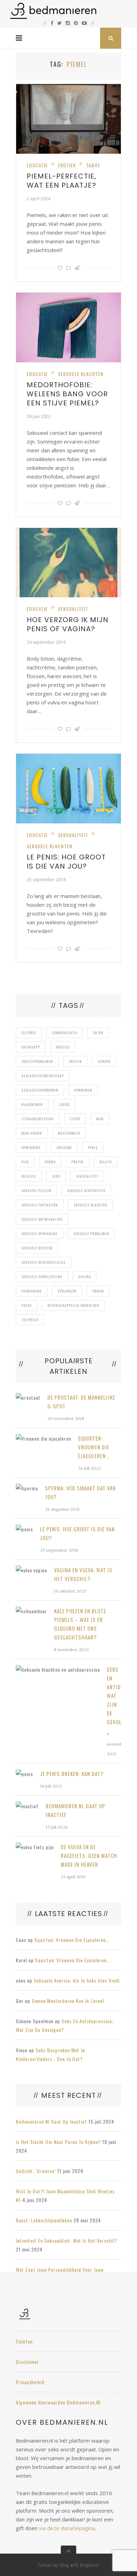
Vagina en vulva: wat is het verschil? (83, 1574)
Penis (93, 1147)
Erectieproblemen (37, 1061)
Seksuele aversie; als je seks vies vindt (77, 1980)
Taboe (93, 165)
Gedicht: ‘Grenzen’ (36, 2171)
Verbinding (32, 1291)
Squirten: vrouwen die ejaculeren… (94, 1447)
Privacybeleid (30, 2382)
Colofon (24, 2341)
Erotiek (67, 165)
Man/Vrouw (32, 1133)
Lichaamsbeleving (38, 1119)
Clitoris (29, 1033)
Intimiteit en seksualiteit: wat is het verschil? (66, 2240)
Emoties (63, 1047)
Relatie (106, 1162)
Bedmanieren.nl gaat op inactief (76, 1810)
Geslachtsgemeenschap (43, 1076)
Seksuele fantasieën (40, 1205)
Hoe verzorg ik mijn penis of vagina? (68, 624)
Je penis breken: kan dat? (72, 1774)
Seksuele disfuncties (86, 1190)
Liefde (75, 1119)
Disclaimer (27, 2362)
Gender (104, 1061)
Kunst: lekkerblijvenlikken (44, 2220)
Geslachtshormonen (40, 1090)
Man (100, 1119)
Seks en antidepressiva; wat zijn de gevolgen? (114, 1696)
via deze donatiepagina (67, 2528)
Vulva (27, 1305)
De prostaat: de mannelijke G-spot (81, 1402)
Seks (56, 1176)
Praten (77, 1162)
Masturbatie (69, 1133)
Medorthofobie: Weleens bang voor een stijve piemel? (67, 394)
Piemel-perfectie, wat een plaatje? (61, 181)
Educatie (37, 165)
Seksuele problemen (91, 1234)
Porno (50, 1162)
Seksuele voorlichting (42, 1277)
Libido (64, 1104)
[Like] (60, 268)
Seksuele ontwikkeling (42, 1219)
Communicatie (65, 1033)
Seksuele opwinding (40, 1234)
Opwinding (31, 1147)
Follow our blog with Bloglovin (68, 2565)
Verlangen (67, 1291)
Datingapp (31, 1047)
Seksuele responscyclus (44, 1262)
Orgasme (64, 1147)
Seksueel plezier (36, 1190)
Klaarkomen (32, 1104)
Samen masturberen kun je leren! (68, 2001)
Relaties (29, 1176)
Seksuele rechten (37, 1248)
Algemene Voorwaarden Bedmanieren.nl (58, 2402)
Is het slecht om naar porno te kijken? (58, 2142)
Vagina (85, 1277)
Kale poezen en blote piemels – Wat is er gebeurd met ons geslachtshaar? (80, 1624)
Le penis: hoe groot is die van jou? (66, 862)
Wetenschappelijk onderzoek (73, 1305)
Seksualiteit (73, 609)
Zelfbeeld (30, 1320)
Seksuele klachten (81, 374)
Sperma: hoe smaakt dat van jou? (80, 1492)
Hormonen (83, 1090)
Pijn (25, 1162)
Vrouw (98, 1291)
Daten (98, 1033)
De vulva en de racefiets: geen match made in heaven (89, 1856)
